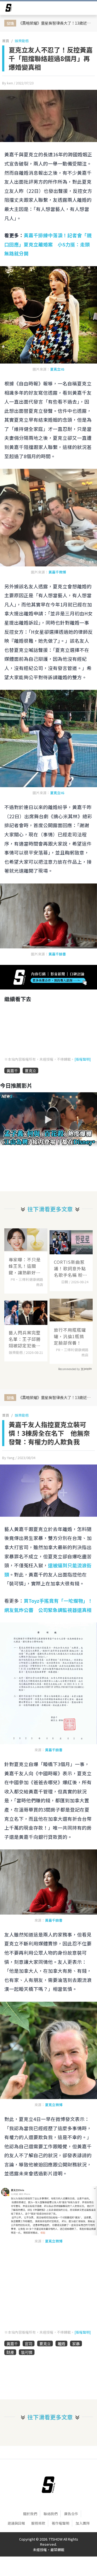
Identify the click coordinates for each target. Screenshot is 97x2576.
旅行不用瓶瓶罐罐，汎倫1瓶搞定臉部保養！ (70, 1336)
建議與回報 (16, 2523)
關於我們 (30, 2514)
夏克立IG (57, 369)
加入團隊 (83, 2523)
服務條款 (38, 2523)
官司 (29, 2344)
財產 (10, 2352)
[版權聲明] (83, 1059)
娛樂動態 (22, 41)
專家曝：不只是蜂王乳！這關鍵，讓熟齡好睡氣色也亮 (25, 1266)
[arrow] (9, 9)
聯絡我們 (51, 2514)
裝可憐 (27, 2352)
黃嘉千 (12, 1071)
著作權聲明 (60, 2523)
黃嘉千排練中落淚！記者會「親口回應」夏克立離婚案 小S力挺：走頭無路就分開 (48, 244)
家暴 (76, 2344)
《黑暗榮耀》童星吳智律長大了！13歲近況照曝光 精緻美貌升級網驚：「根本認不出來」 (56, 23)
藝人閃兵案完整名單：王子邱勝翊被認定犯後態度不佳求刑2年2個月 (25, 1339)
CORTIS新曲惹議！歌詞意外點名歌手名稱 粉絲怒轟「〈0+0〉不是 (71, 1268)
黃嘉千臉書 (57, 954)
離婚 (61, 2344)
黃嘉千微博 (57, 572)
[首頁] (48, 2485)
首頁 (6, 41)
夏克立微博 (54, 2105)
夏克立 (30, 1071)
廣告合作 (71, 2514)
